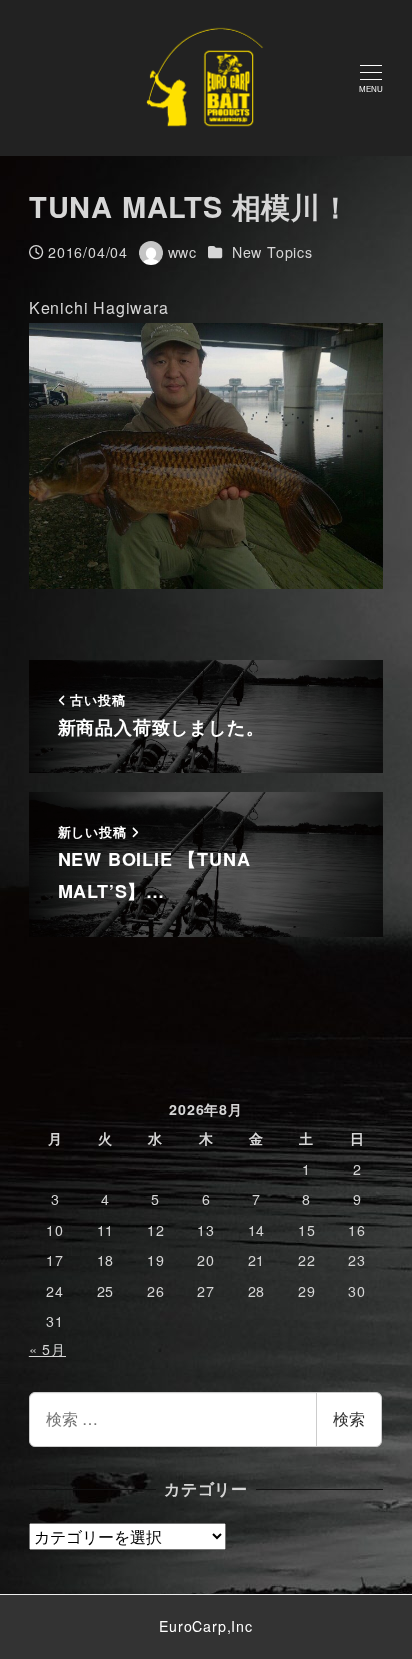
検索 (349, 1418)
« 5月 (47, 1349)
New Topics (272, 252)
